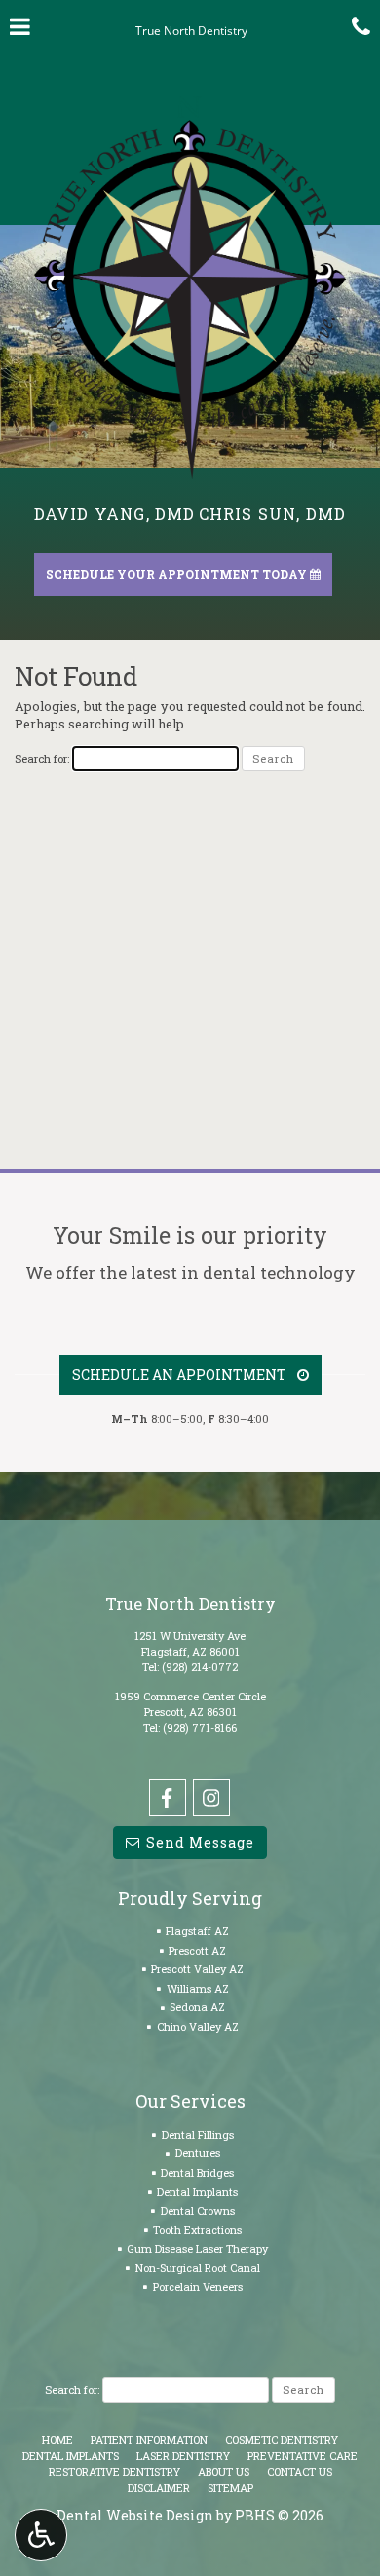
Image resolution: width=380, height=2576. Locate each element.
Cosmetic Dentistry (282, 2439)
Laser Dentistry (183, 2456)
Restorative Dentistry (114, 2471)
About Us (224, 2471)
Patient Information (149, 2439)
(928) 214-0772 (200, 1667)
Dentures (198, 2153)
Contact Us (300, 2471)
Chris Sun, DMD (273, 514)
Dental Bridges (197, 2172)
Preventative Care (303, 2456)
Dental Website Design (135, 2515)
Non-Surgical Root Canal (198, 2268)
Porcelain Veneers (198, 2286)
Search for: (42, 758)
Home (57, 2439)
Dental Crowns (198, 2210)
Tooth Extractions (197, 2230)
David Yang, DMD (115, 514)
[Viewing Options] (41, 2535)
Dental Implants (197, 2192)
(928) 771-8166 (200, 1727)
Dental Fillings (198, 2134)
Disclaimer (159, 2488)
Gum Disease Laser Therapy (197, 2248)
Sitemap (230, 2488)
